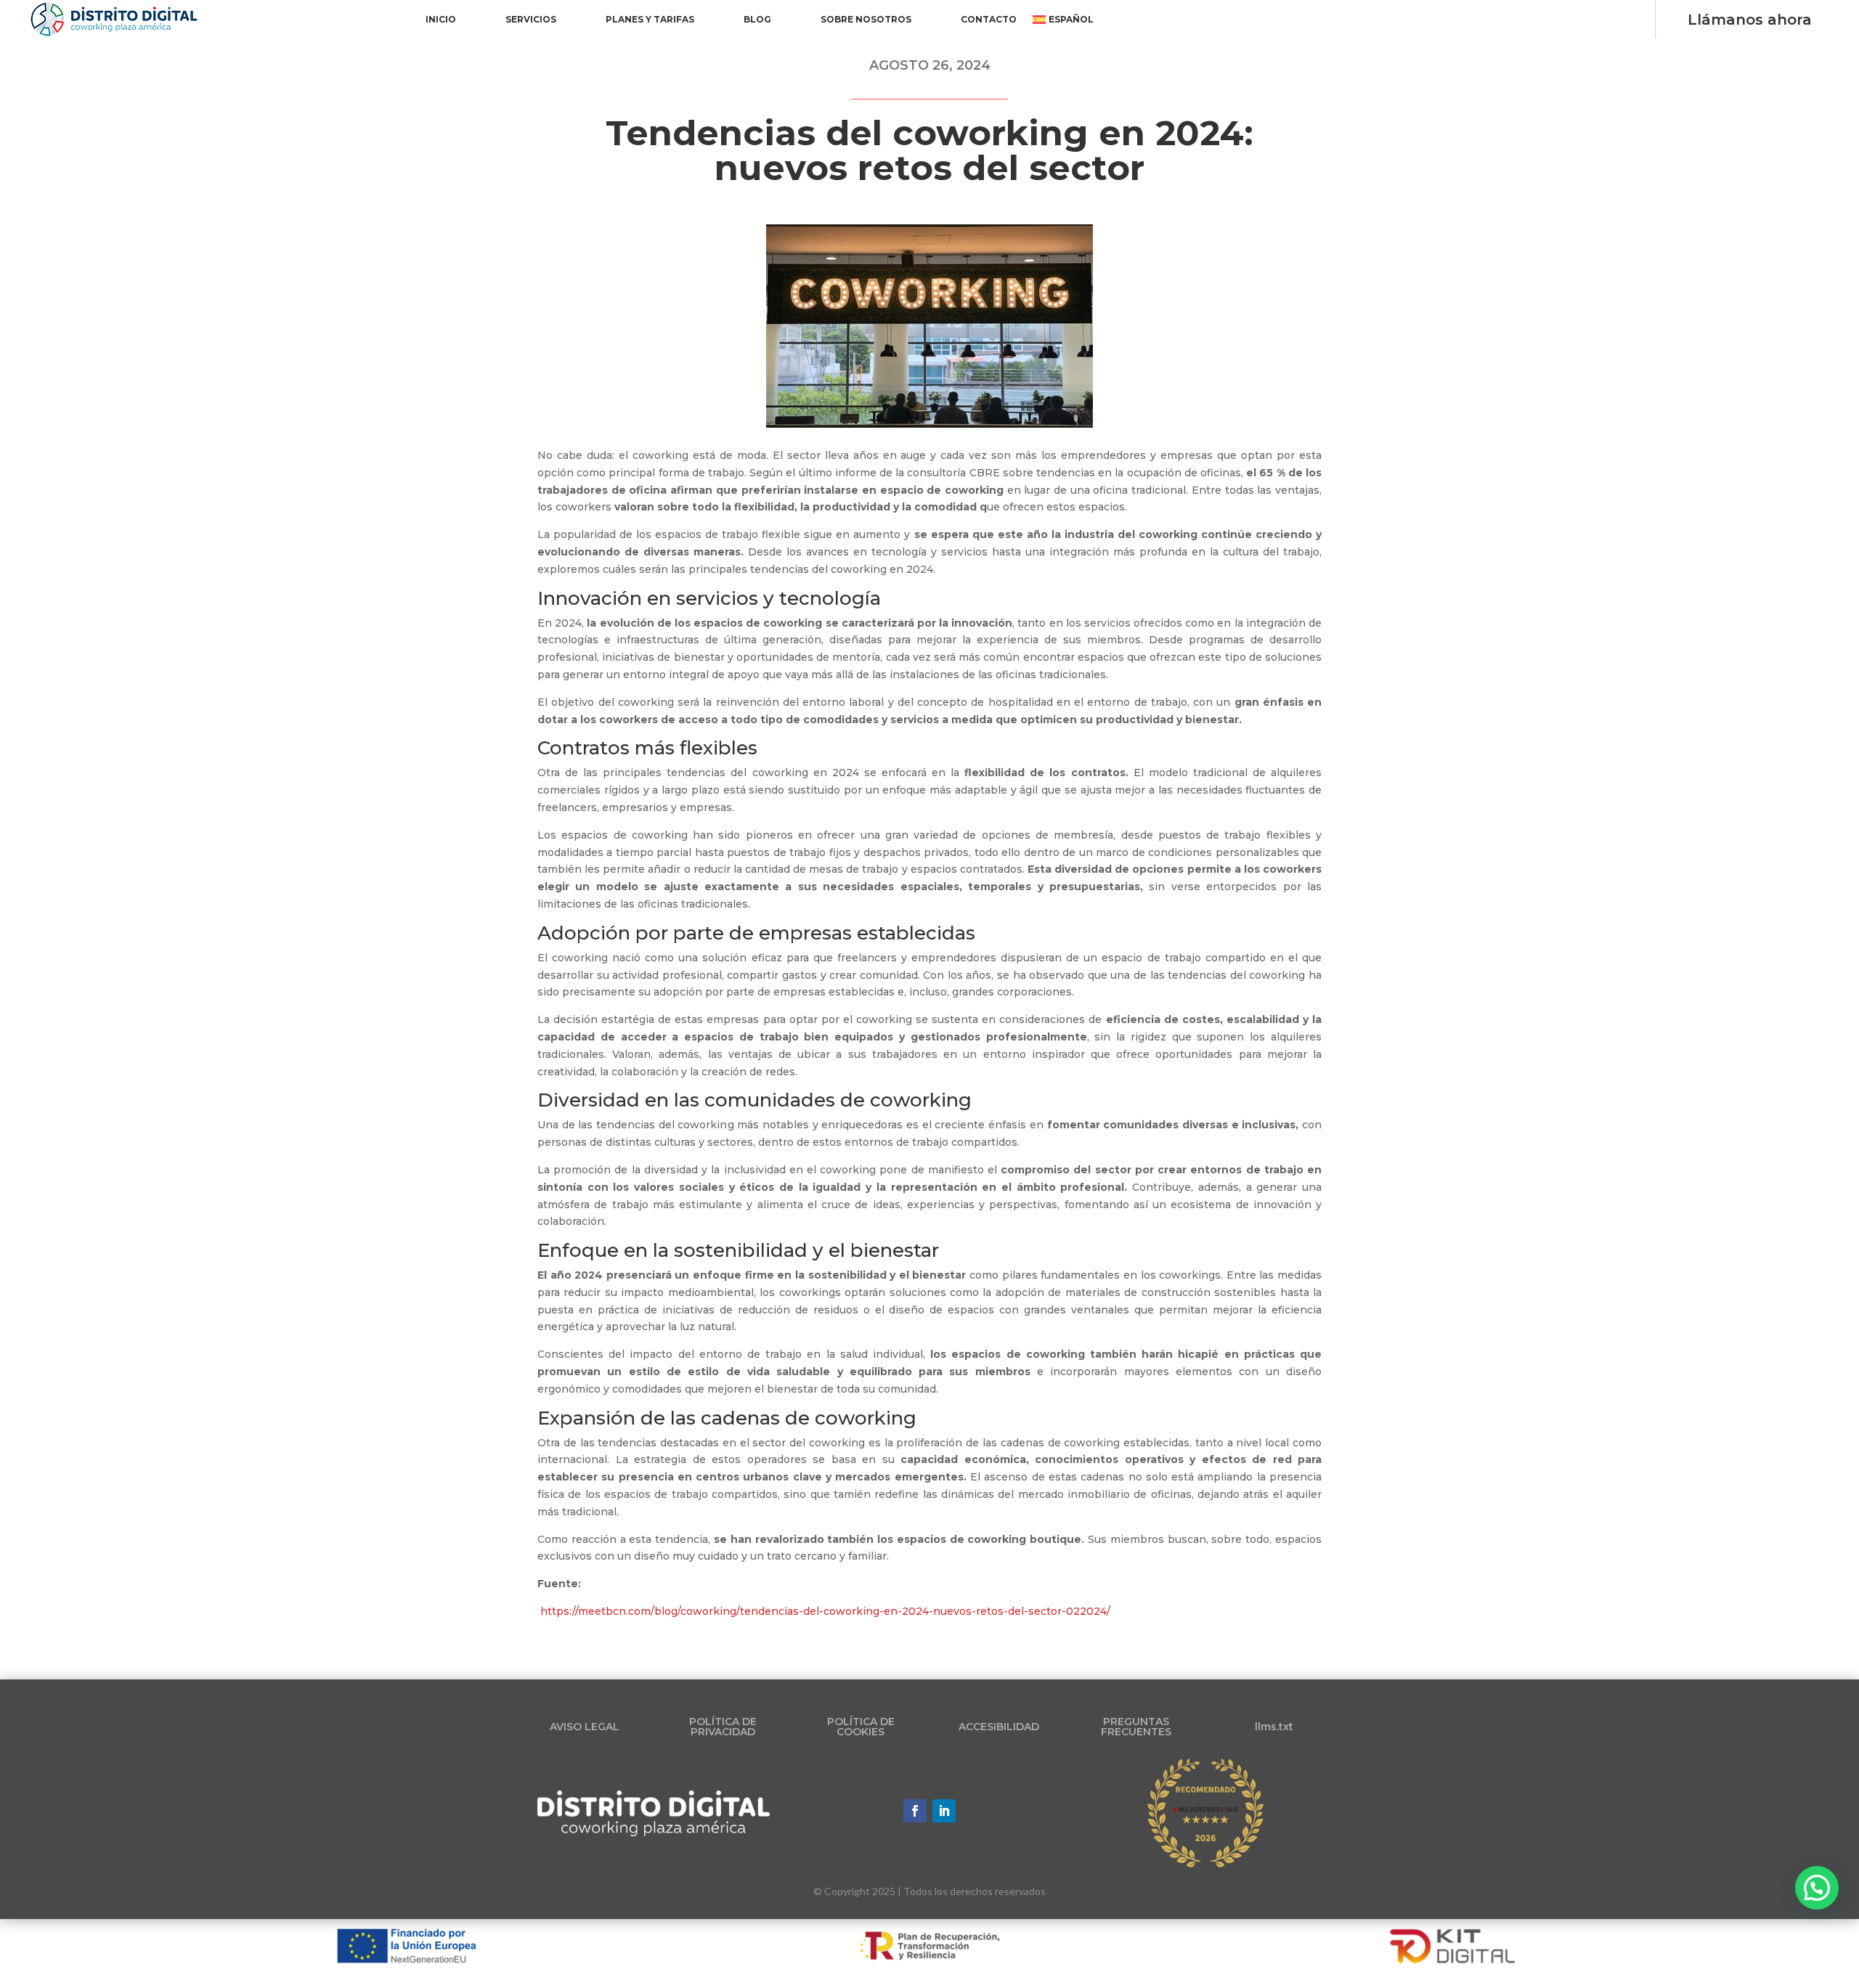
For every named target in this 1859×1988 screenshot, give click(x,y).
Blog (757, 20)
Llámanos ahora (1750, 20)
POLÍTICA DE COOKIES (861, 1727)
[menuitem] (1063, 23)
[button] (1817, 1888)
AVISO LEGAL (585, 1727)
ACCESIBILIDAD (999, 1727)
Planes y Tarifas (650, 20)
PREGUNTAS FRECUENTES (1136, 1727)
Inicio (441, 20)
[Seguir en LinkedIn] (944, 1811)
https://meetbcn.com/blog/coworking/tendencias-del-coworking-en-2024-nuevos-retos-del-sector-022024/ (825, 1611)
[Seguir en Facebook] (915, 1811)
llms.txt (1274, 1727)
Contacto (989, 20)
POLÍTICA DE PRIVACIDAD (723, 1727)
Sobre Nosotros (866, 20)
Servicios (531, 20)
